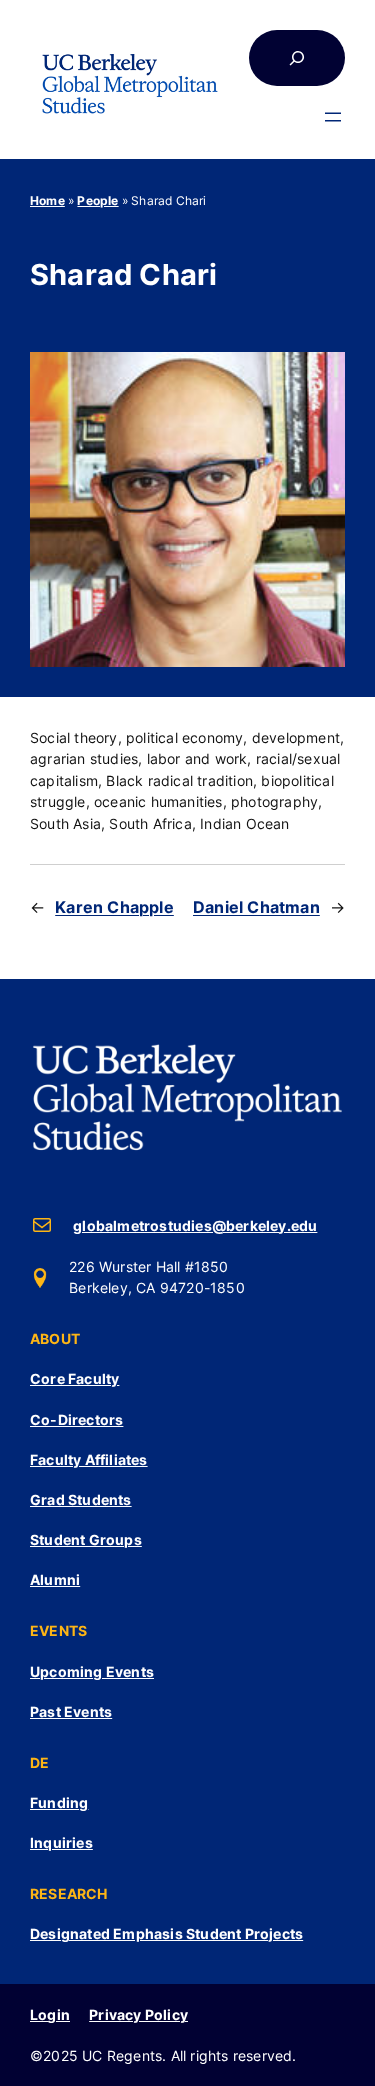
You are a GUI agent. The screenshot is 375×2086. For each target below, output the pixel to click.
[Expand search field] (297, 58)
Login (50, 2014)
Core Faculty (74, 1378)
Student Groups (86, 1539)
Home (47, 200)
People (97, 200)
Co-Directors (76, 1419)
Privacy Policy (138, 2014)
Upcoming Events (92, 1671)
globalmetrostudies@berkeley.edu (195, 1225)
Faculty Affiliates (89, 1459)
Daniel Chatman (256, 907)
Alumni (55, 1579)
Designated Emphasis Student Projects (166, 1933)
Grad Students (81, 1499)
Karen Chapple (114, 907)
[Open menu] (333, 117)
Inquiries (61, 1842)
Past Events (71, 1711)
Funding (59, 1802)
